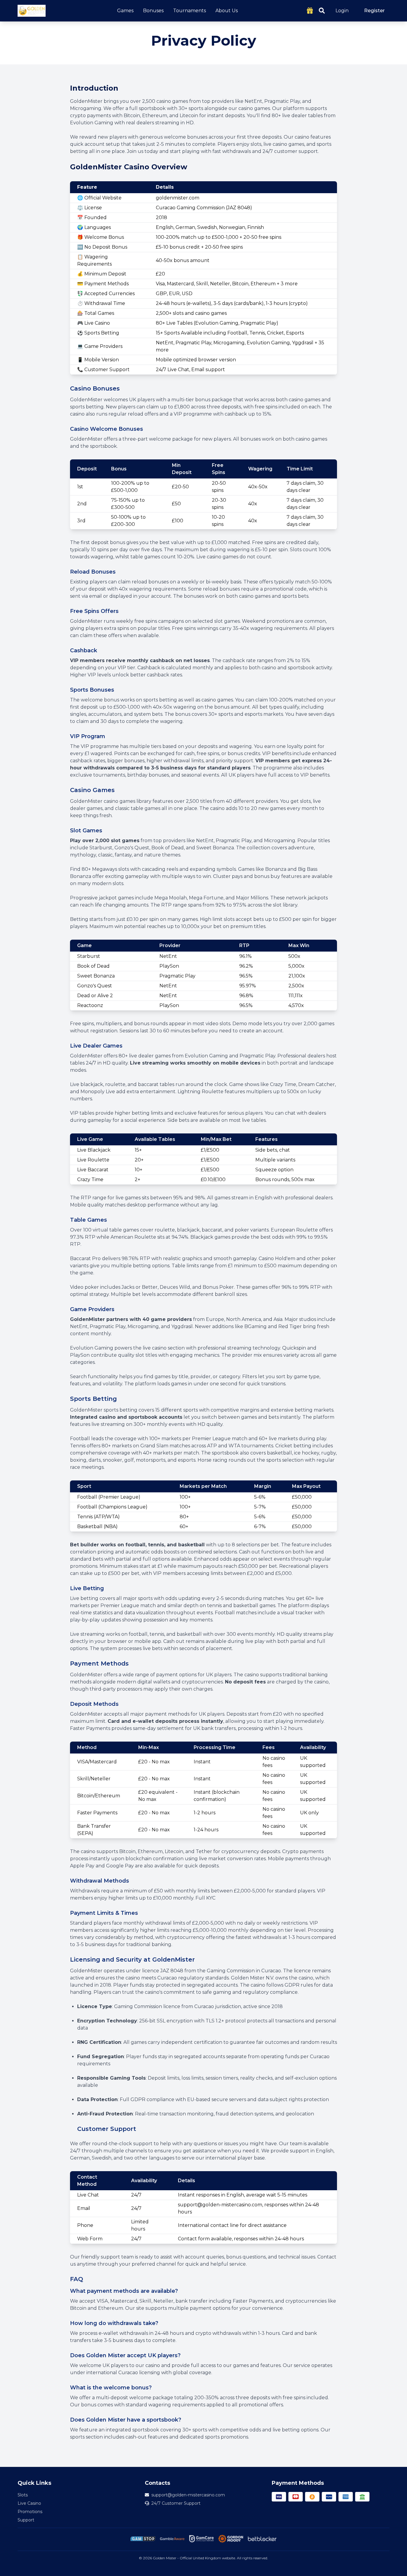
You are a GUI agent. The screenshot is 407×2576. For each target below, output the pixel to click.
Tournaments (189, 11)
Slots (23, 2495)
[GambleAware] (172, 2539)
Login (342, 11)
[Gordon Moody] (231, 2539)
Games (125, 11)
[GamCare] (201, 2539)
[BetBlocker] (262, 2539)
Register (374, 11)
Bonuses (153, 11)
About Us (227, 11)
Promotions (30, 2512)
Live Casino (29, 2503)
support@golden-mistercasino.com (188, 2495)
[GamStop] (143, 2539)
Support (26, 2520)
